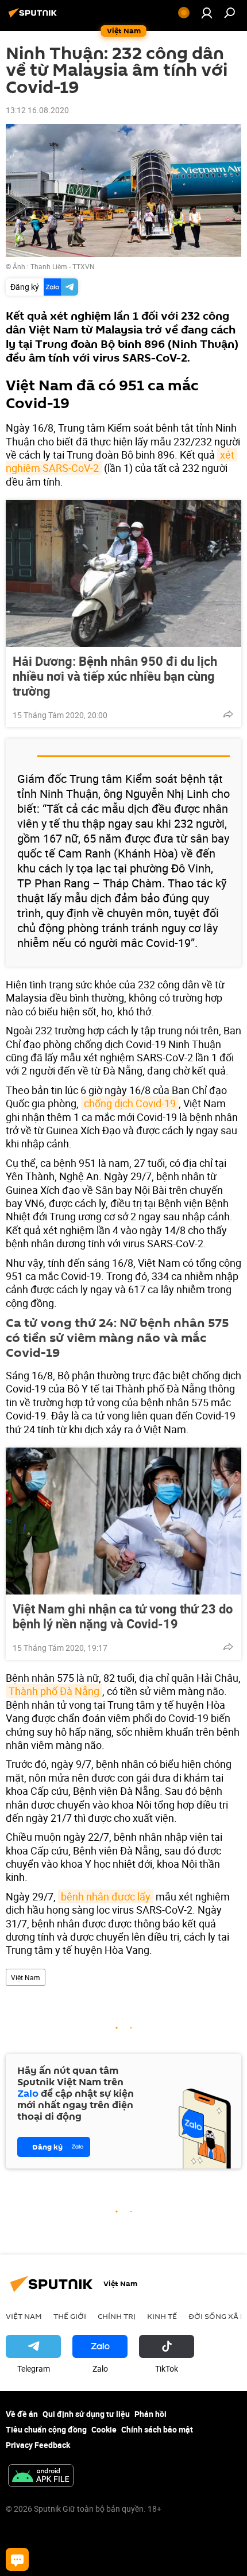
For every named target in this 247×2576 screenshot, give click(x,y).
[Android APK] (41, 2477)
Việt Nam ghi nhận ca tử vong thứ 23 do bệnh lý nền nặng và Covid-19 (123, 1616)
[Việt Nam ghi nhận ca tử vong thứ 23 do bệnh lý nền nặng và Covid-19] (123, 1521)
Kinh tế (162, 2316)
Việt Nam (26, 1977)
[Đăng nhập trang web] (207, 13)
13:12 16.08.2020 (37, 110)
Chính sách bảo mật (157, 2429)
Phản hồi (150, 2414)
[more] (228, 714)
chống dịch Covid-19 (130, 1103)
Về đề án (22, 2414)
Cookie (104, 2429)
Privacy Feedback (38, 2445)
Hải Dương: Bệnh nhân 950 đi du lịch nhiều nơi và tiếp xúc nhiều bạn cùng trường (115, 676)
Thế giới (70, 2316)
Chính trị (117, 2316)
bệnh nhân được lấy (106, 1896)
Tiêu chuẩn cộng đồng (46, 2429)
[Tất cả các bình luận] (17, 2559)
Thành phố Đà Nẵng (54, 1691)
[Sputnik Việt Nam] (34, 17)
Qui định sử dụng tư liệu (86, 2414)
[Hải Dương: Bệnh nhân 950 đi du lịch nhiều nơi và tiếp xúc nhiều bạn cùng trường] (123, 573)
